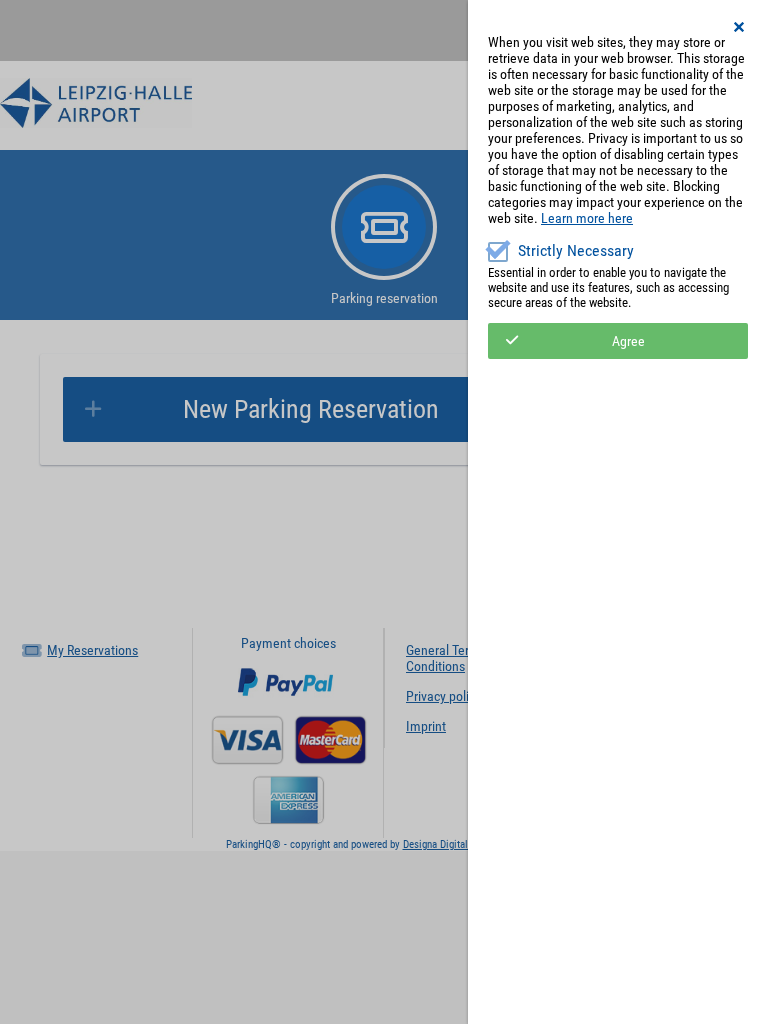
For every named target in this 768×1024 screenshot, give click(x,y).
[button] (740, 27)
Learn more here (587, 218)
